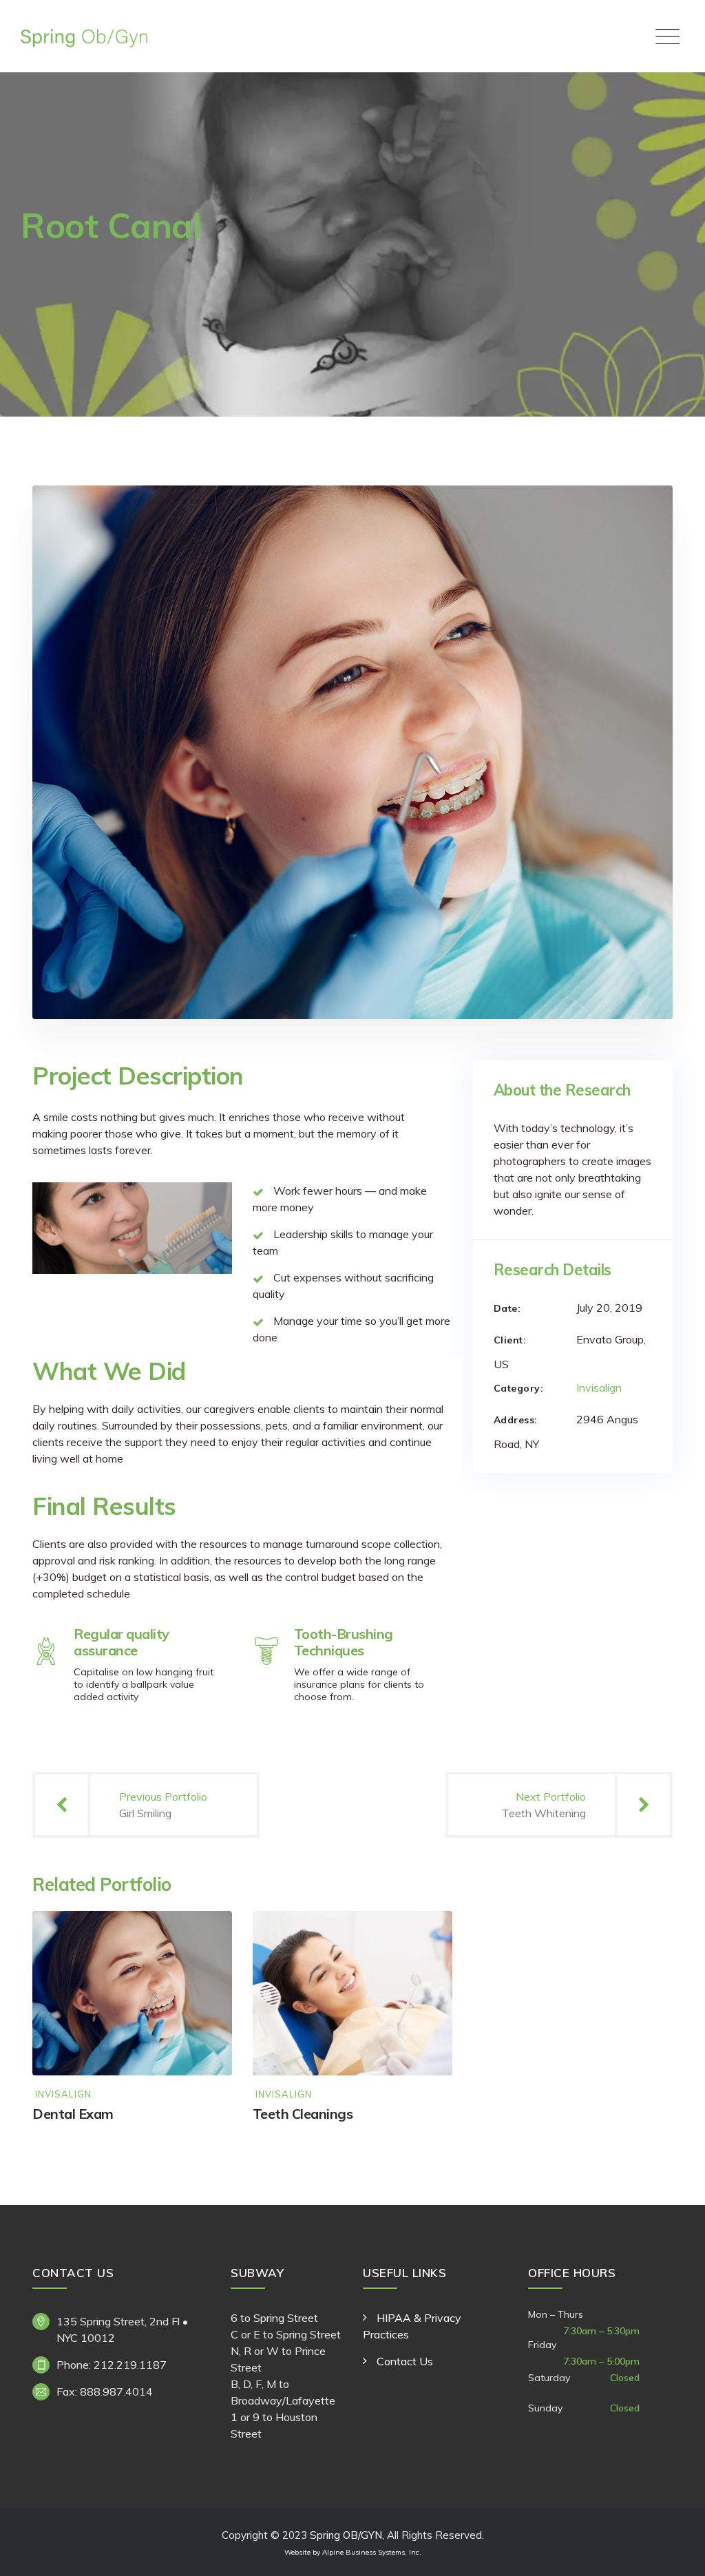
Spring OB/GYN (346, 2535)
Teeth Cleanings (303, 2114)
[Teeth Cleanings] (428, 1935)
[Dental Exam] (208, 1935)
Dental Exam (73, 2114)
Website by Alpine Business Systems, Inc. (353, 2552)
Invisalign (599, 1388)
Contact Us (405, 2361)
